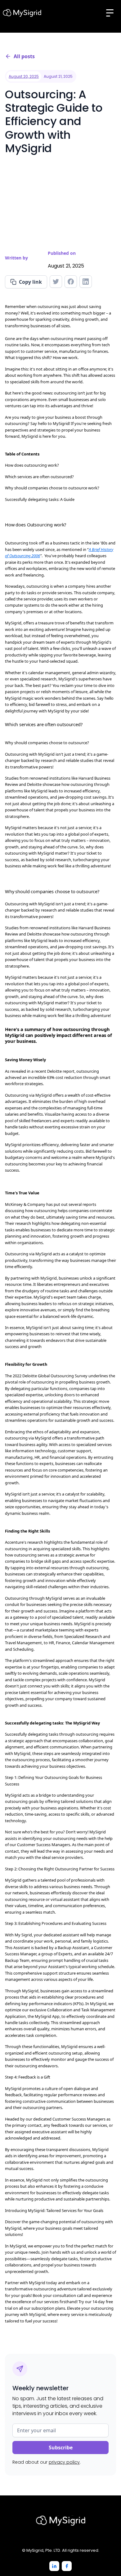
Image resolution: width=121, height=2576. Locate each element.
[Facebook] (67, 2566)
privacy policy (64, 2462)
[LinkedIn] (54, 2566)
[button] (110, 13)
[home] (22, 13)
